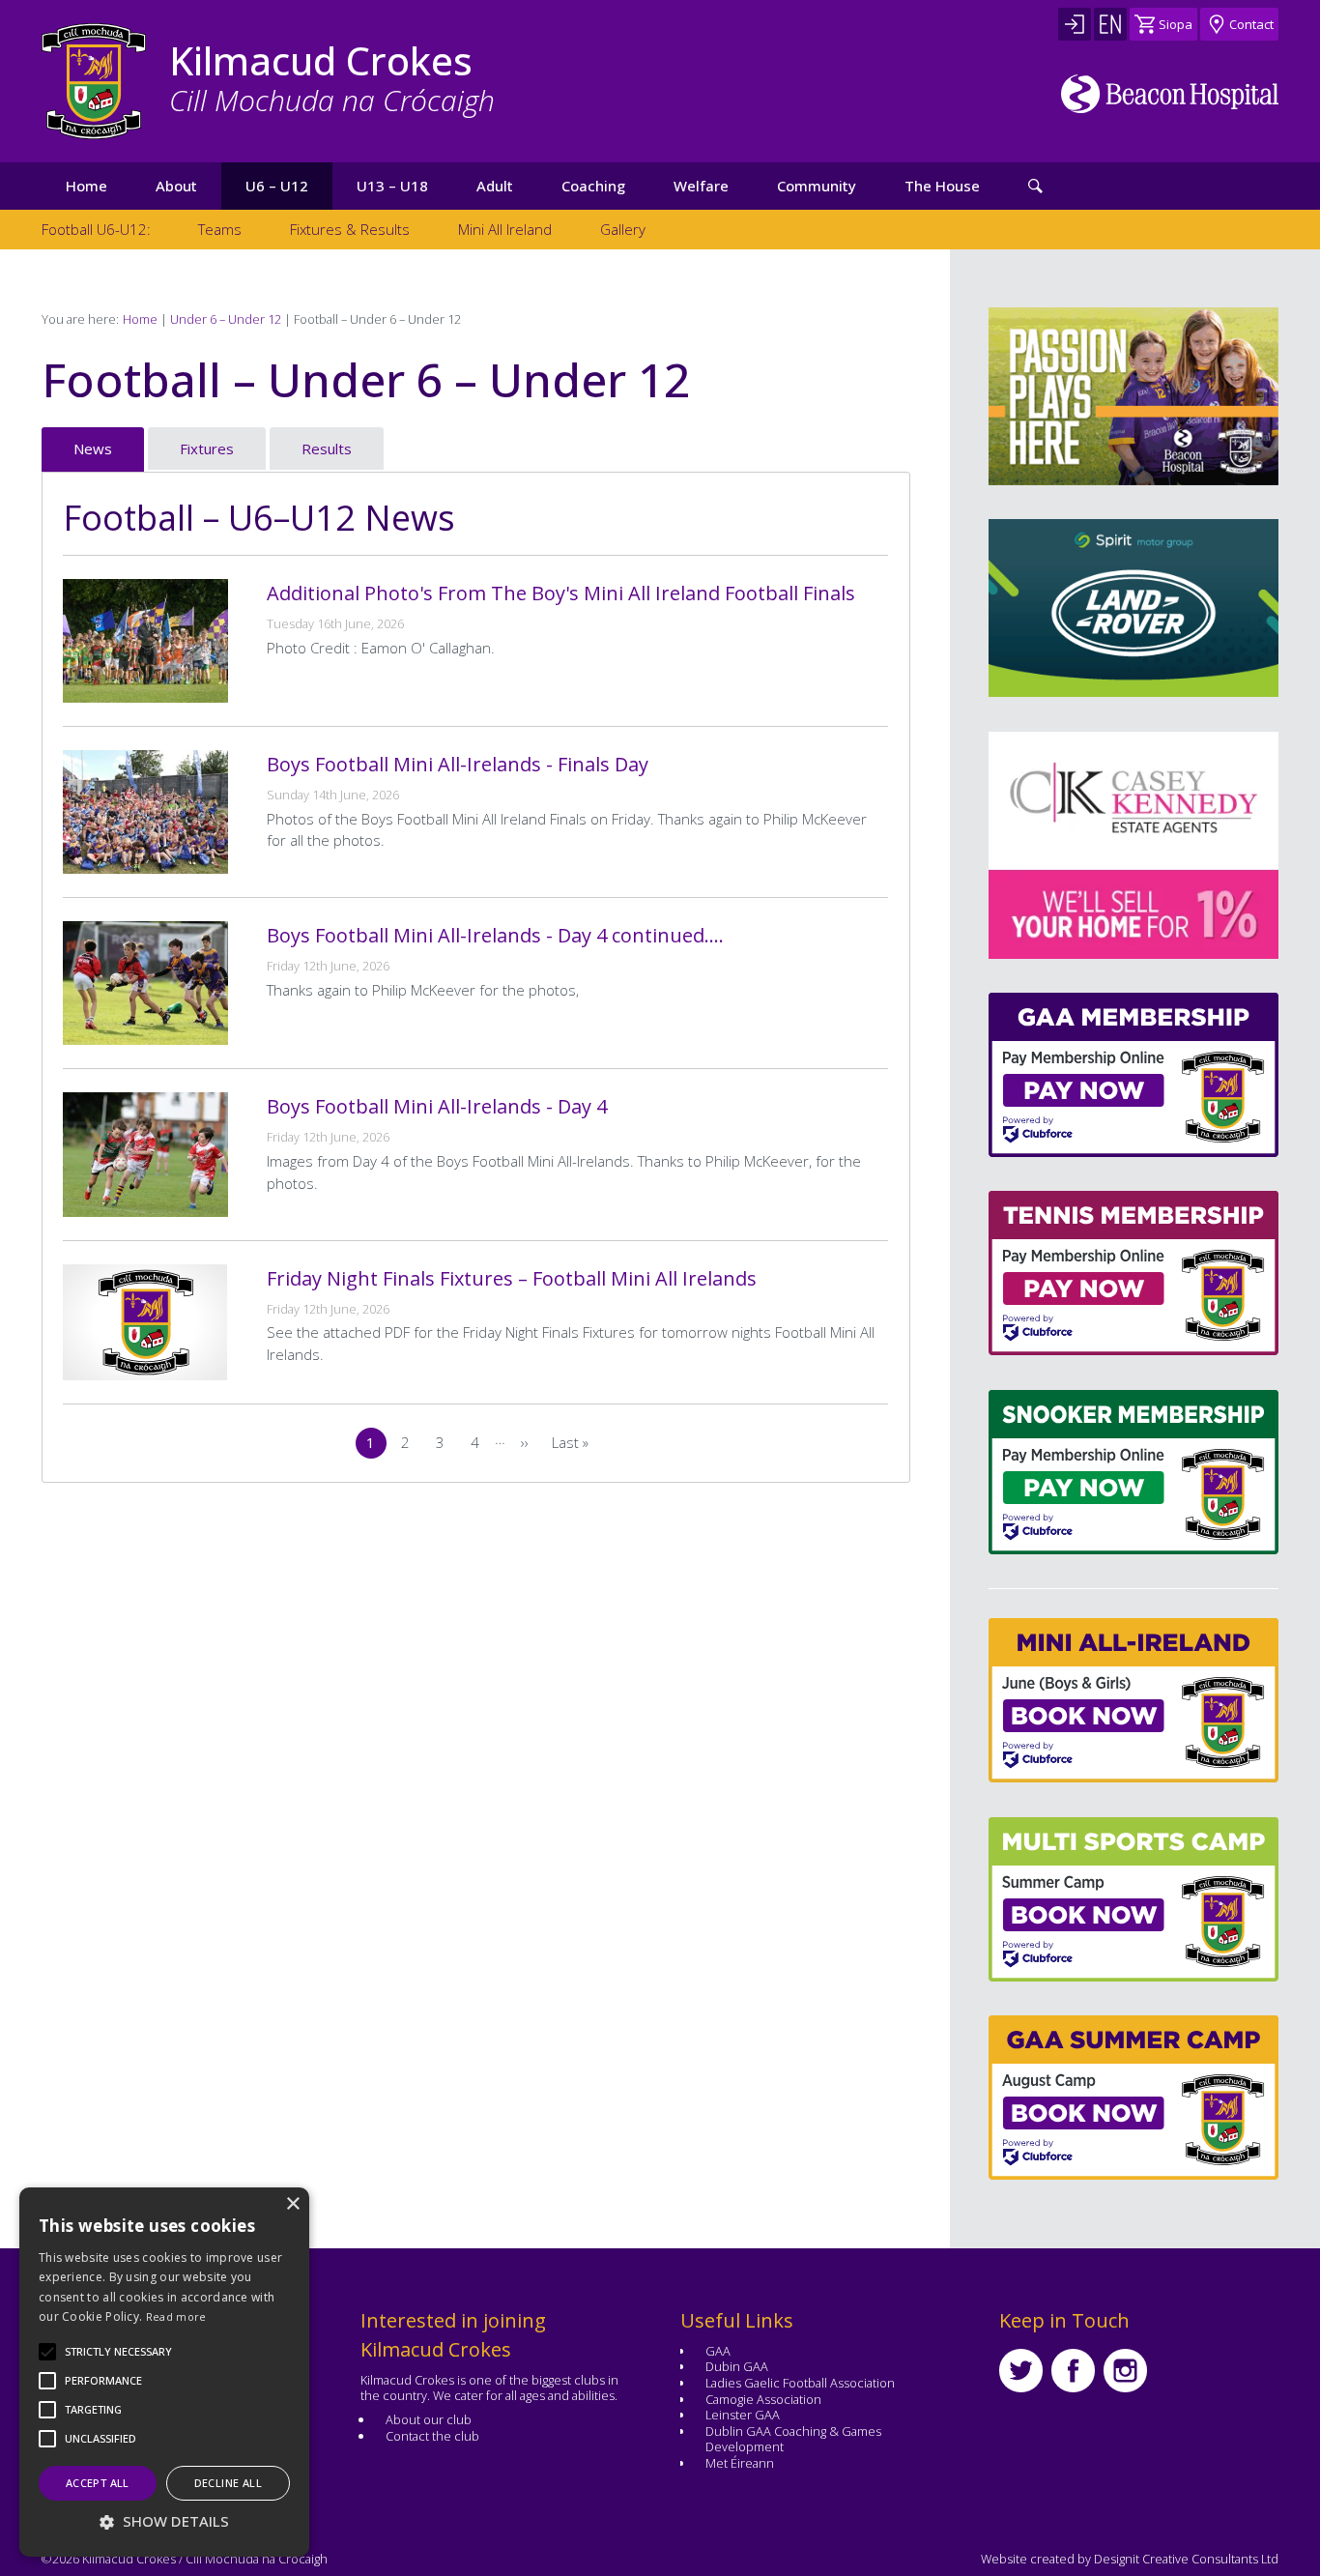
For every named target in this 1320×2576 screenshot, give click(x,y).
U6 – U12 (277, 186)
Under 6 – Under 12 (226, 319)
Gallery (623, 229)
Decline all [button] (228, 2483)
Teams (220, 229)
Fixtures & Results (350, 229)
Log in (1075, 24)
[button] (118, 2352)
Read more (176, 2316)
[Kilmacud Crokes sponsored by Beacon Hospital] (1170, 94)
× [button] (292, 2204)
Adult (495, 186)
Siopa (1176, 24)
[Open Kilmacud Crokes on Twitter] (1021, 2371)
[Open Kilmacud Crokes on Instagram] (1125, 2371)
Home (86, 186)
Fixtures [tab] (207, 449)
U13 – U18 (392, 186)
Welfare (701, 186)
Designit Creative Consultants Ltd (1186, 2559)
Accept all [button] (98, 2483)
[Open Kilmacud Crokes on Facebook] (1073, 2371)
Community (817, 186)
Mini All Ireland (505, 229)
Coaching (593, 186)
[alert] (164, 2372)
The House (942, 186)
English (1110, 24)
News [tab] (93, 449)
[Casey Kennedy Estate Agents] (1074, 845)
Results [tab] (327, 449)
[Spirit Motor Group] (1133, 608)
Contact (1251, 24)
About (176, 186)
